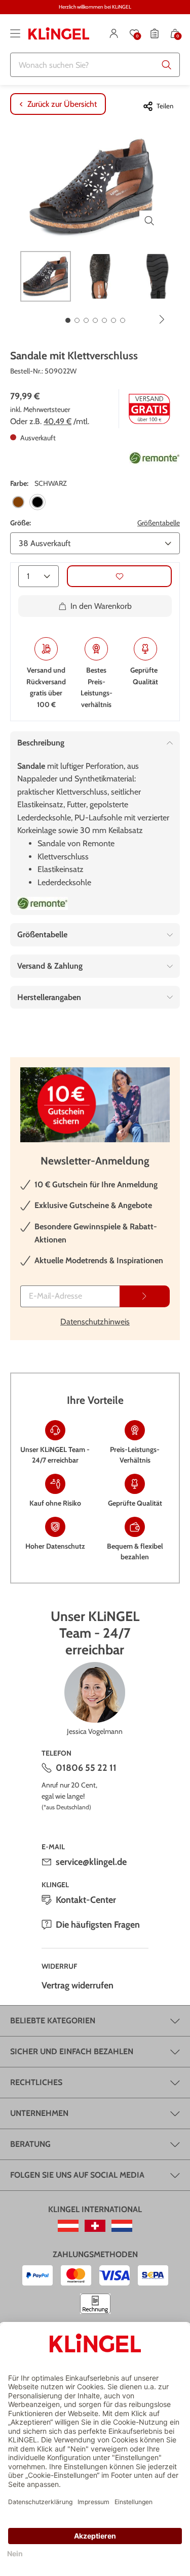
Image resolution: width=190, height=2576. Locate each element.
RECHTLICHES (36, 2082)
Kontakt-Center (86, 1900)
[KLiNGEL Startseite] (59, 33)
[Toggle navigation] (15, 33)
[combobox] (95, 65)
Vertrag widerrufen (78, 1985)
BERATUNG (30, 2144)
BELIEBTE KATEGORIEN (53, 2021)
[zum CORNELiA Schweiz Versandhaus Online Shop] (95, 2226)
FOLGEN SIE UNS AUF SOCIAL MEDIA (77, 2175)
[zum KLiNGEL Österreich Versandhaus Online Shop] (68, 2226)
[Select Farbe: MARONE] (18, 502)
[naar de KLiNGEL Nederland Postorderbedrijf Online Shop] (122, 2226)
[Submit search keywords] (167, 65)
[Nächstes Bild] (162, 319)
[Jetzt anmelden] (145, 1296)
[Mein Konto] (114, 33)
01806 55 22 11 (86, 1768)
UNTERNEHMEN (39, 2113)
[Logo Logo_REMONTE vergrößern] (43, 903)
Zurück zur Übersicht (62, 104)
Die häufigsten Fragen (98, 1925)
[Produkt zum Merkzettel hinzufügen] (119, 576)
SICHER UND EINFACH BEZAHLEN (72, 2051)
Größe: (21, 523)
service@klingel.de (91, 1862)
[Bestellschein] (155, 33)
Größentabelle (159, 523)
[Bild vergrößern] (149, 221)
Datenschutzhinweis (95, 1322)
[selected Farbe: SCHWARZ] (37, 502)
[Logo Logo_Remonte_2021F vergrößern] (155, 458)
